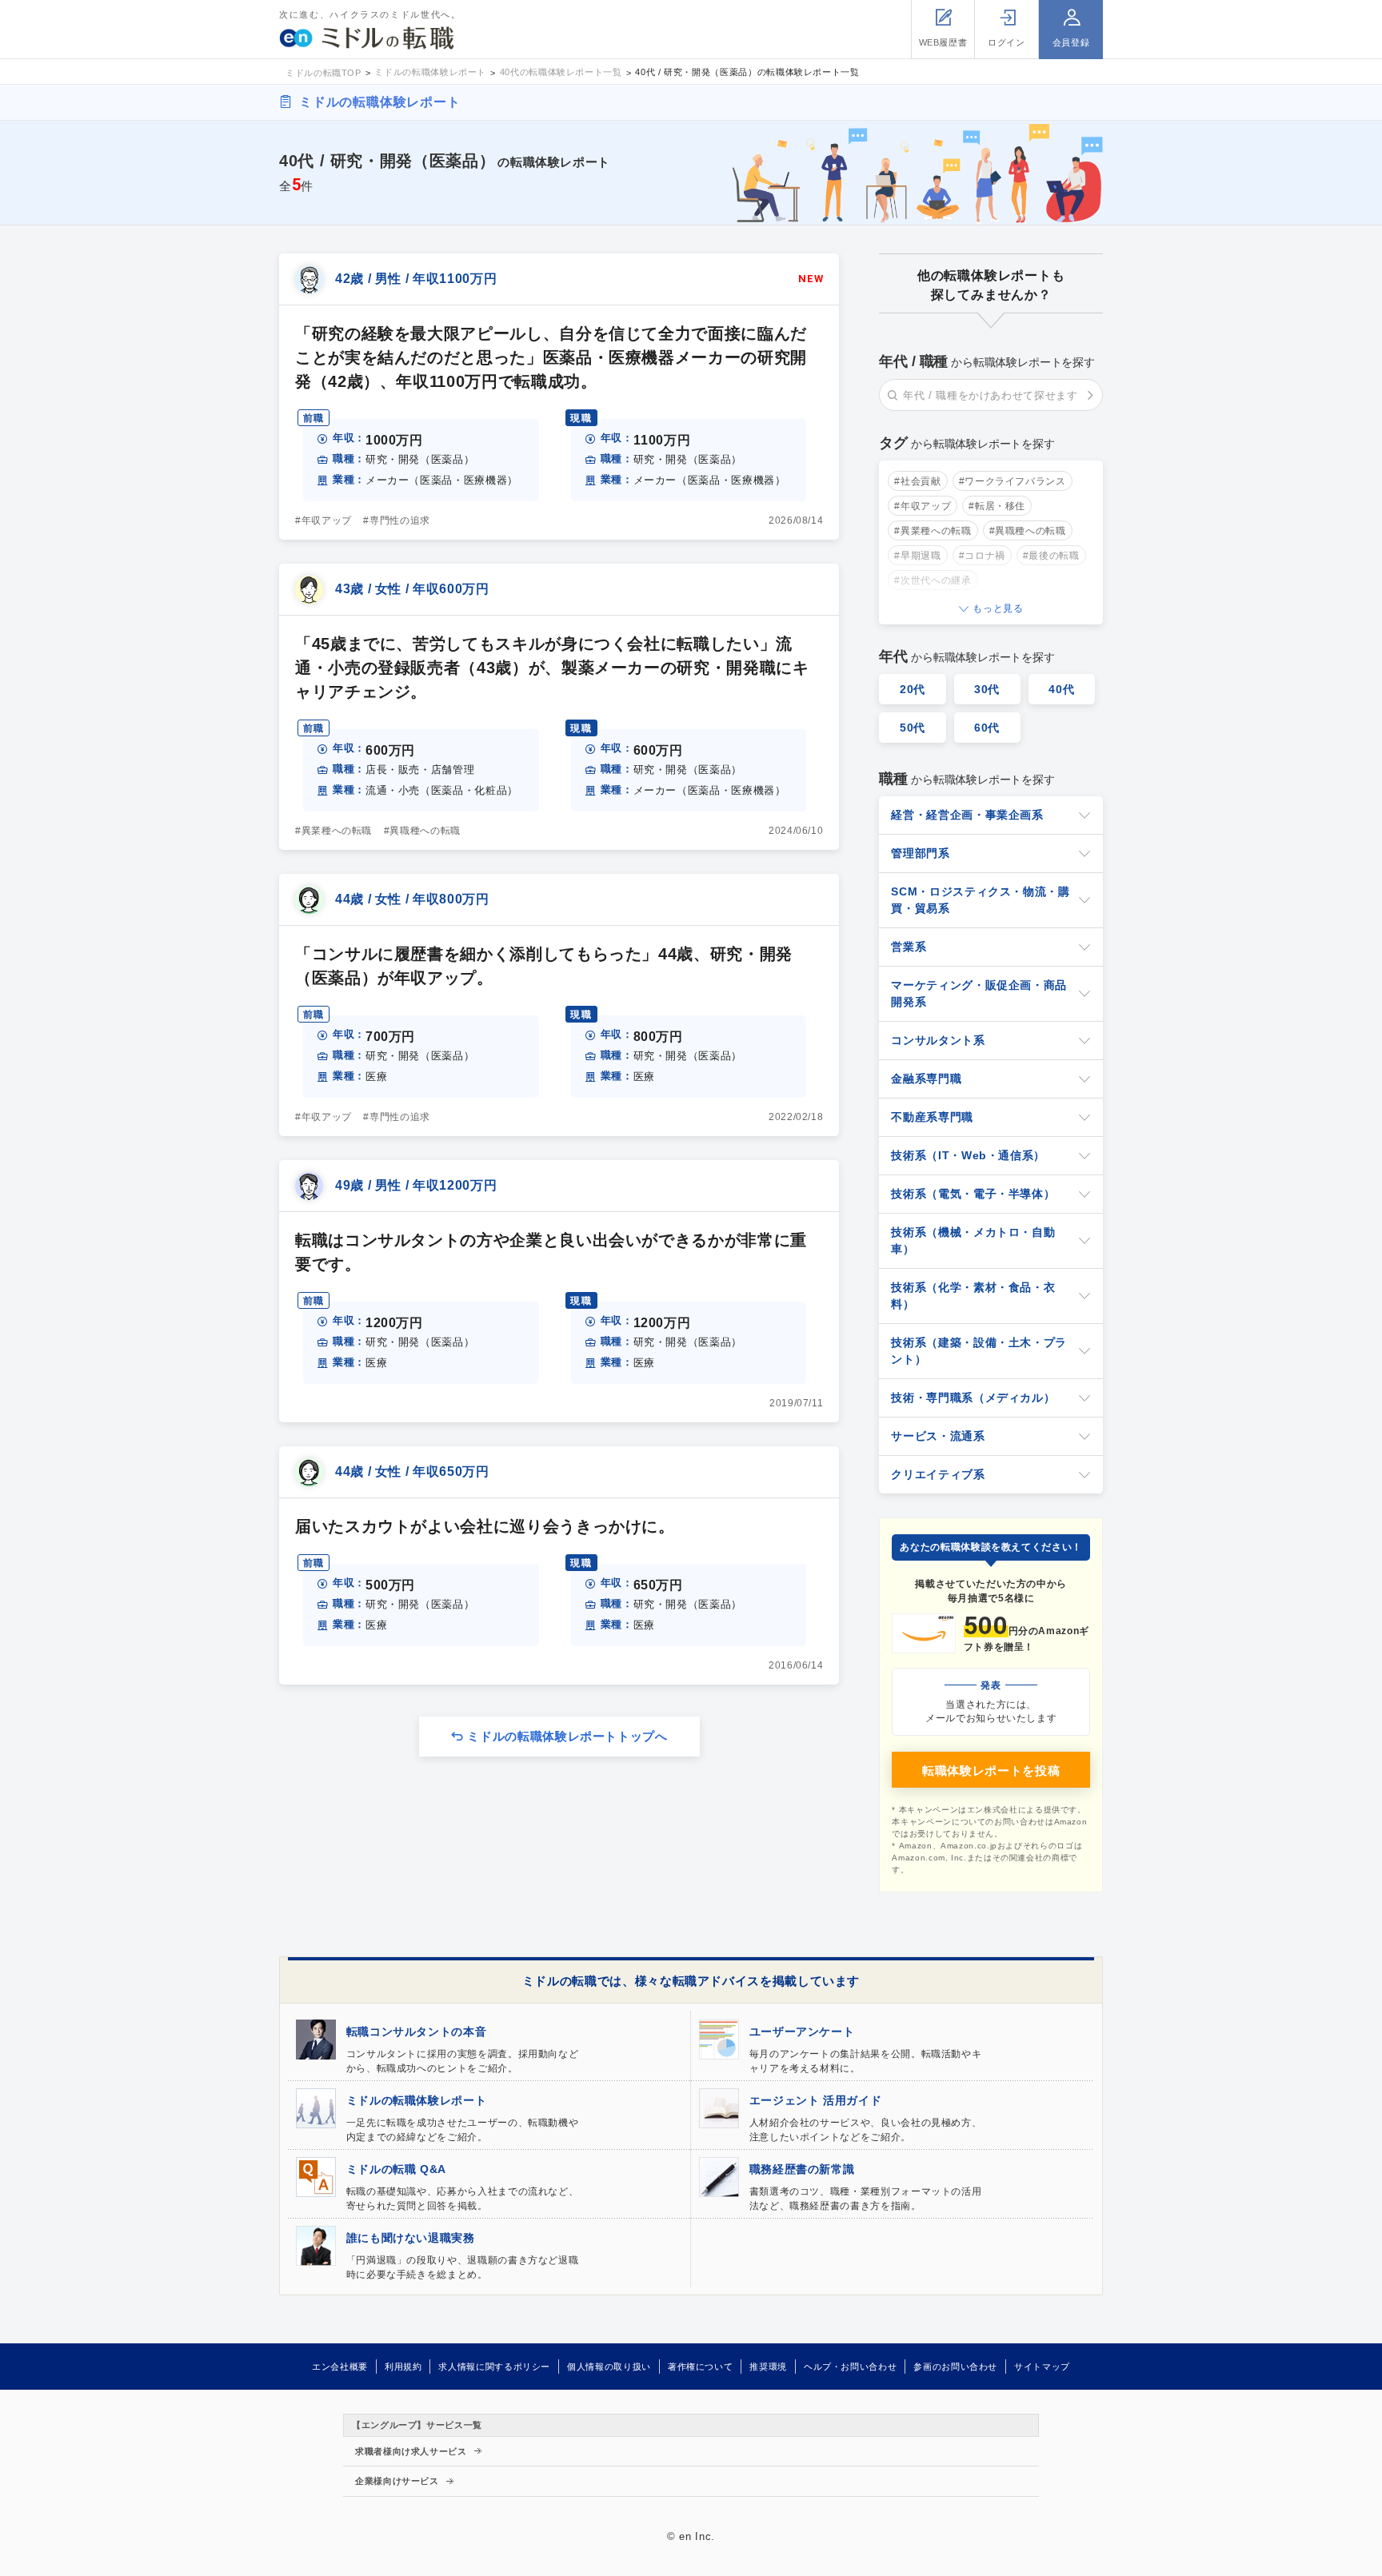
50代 (913, 728)
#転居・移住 (997, 506)
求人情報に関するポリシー (494, 2367)
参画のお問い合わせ (955, 2367)
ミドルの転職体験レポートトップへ (567, 1736)
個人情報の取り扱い (609, 2367)
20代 (913, 689)
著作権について (700, 2367)
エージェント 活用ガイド (816, 2100)
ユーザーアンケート (802, 2032)
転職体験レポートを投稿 (991, 1771)
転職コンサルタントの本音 (417, 2032)
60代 (987, 728)
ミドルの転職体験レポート (380, 102)
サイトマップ (1042, 2367)
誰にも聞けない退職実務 (411, 2238)
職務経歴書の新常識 (802, 2169)
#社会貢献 (917, 481)
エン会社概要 (340, 2367)
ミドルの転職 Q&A (396, 2169)
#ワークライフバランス (1013, 481)
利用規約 (403, 2367)
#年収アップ (923, 506)
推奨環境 (768, 2367)
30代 (987, 689)
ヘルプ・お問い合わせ (850, 2367)
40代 (1061, 689)
